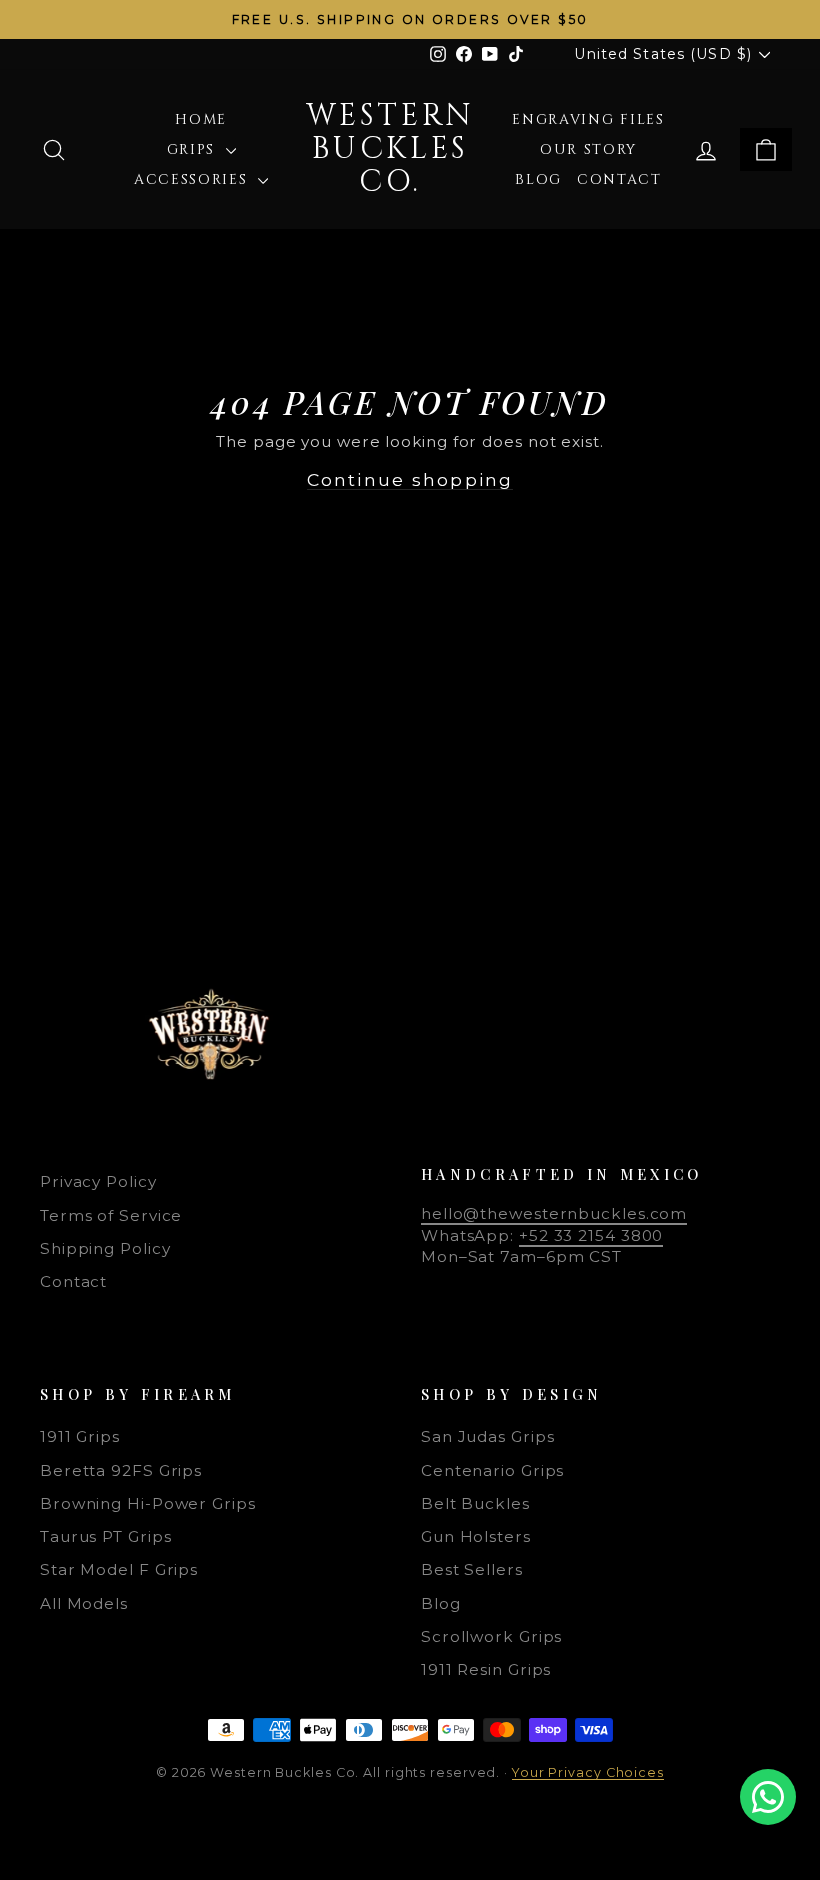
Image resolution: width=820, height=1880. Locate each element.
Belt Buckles (475, 1503)
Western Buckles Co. (390, 149)
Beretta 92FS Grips (121, 1470)
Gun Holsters (476, 1536)
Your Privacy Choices (588, 1772)
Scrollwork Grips (491, 1636)
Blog (538, 179)
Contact (619, 179)
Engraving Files (588, 119)
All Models (84, 1603)
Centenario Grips (492, 1470)
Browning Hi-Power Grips (148, 1503)
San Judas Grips (488, 1436)
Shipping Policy (105, 1248)
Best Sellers (472, 1569)
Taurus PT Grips (106, 1536)
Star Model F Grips (119, 1569)
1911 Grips (80, 1436)
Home (201, 119)
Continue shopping (410, 479)
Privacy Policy (98, 1181)
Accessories (193, 179)
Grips (194, 149)
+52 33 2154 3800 (591, 1235)
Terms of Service (111, 1215)
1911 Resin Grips (486, 1669)
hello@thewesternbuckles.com (554, 1213)
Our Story (588, 149)
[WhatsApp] (768, 1797)
